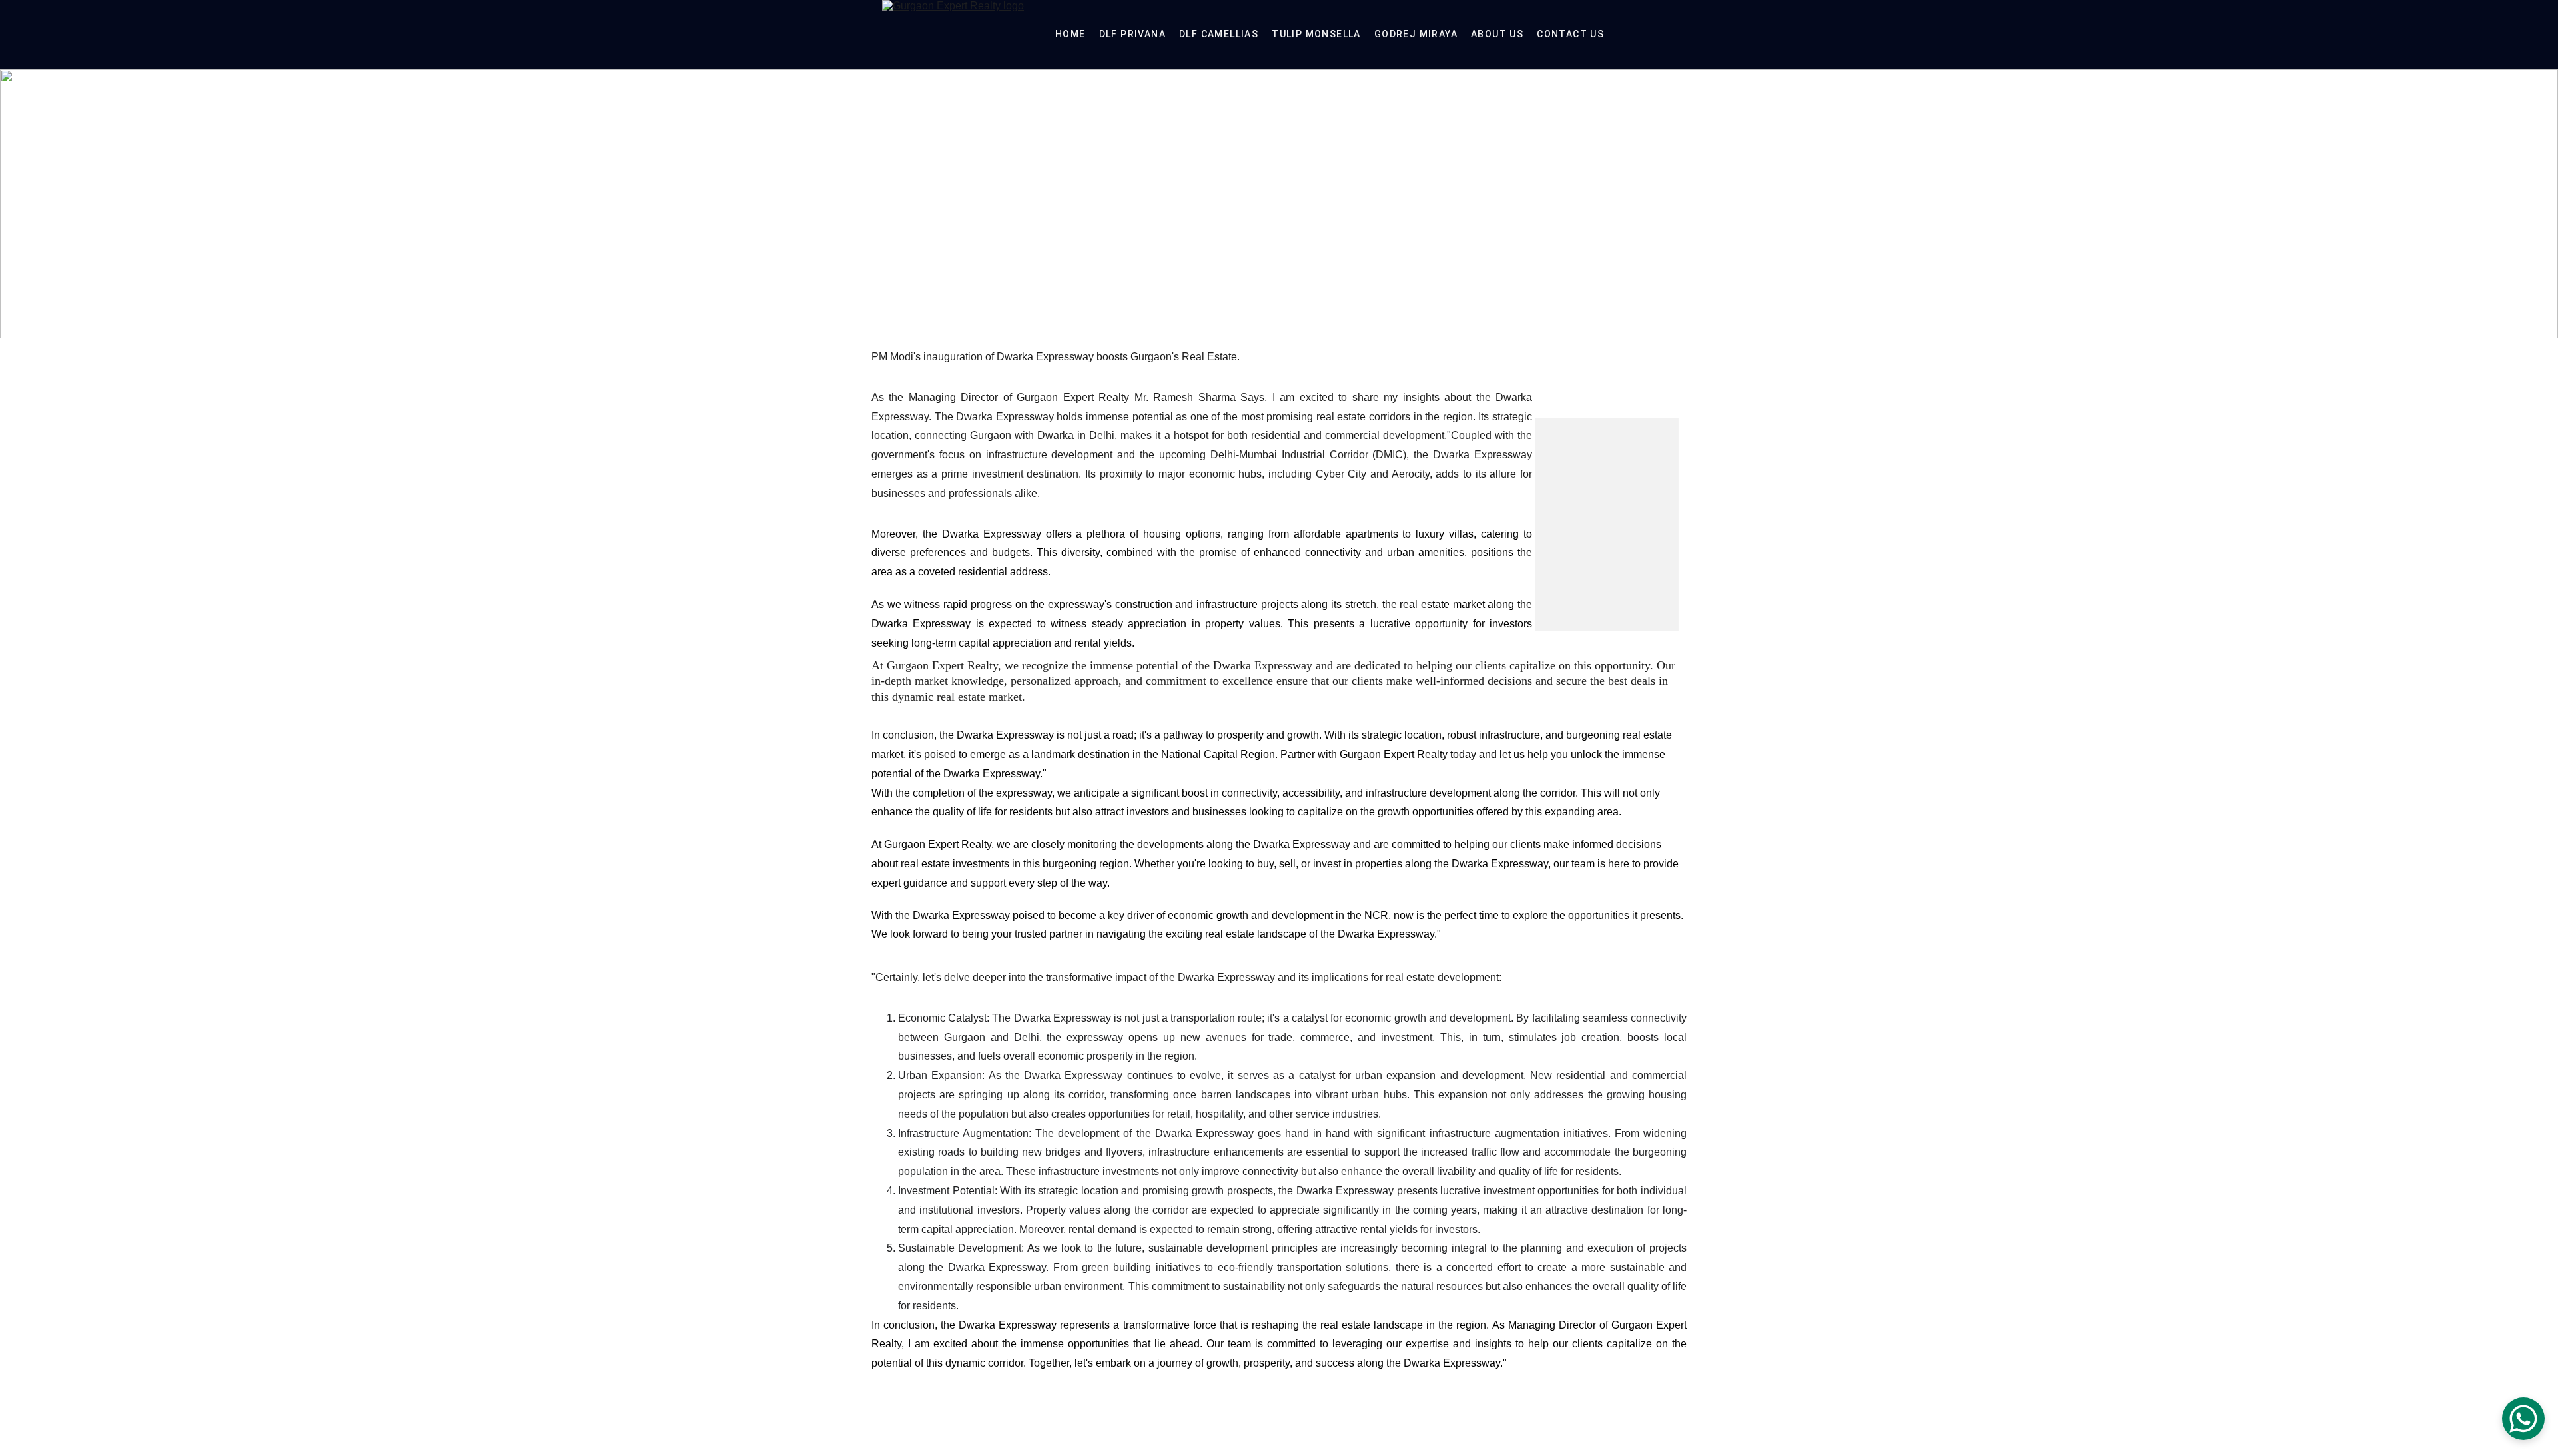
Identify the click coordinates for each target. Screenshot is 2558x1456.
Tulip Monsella (1316, 34)
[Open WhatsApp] (2523, 1419)
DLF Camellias (1219, 34)
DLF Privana (1132, 34)
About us (1497, 34)
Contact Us (1570, 34)
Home (1070, 34)
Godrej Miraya (1416, 34)
